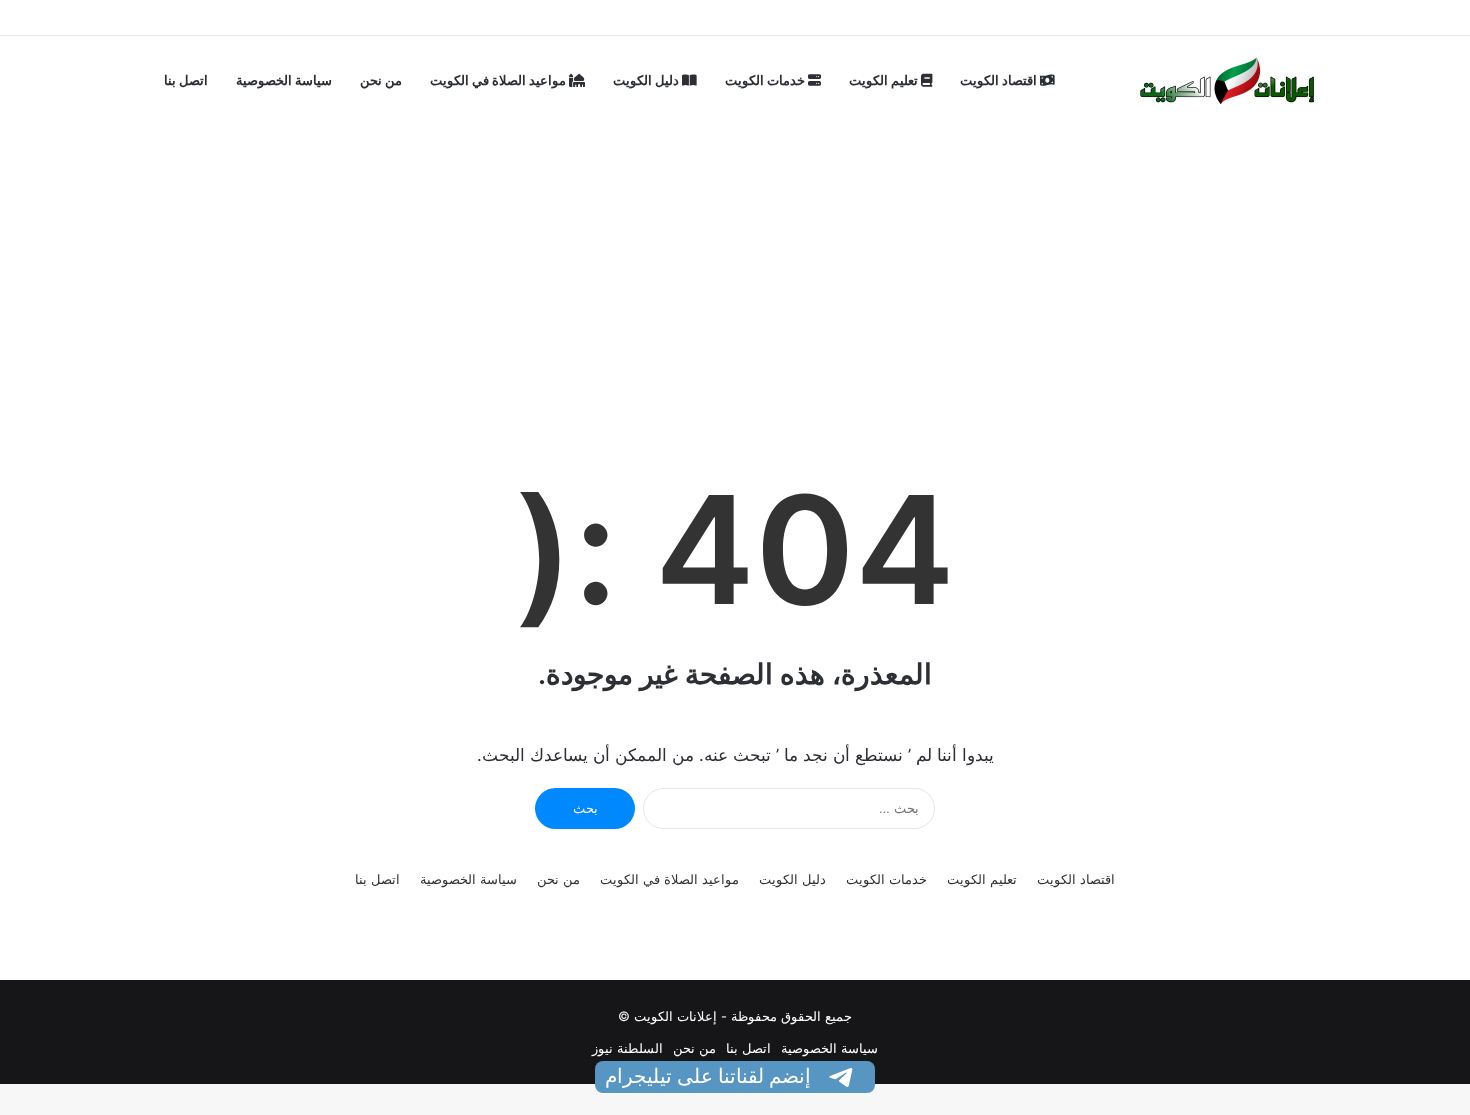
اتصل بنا (186, 80)
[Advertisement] (735, 245)
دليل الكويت (647, 80)
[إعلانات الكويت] (1228, 80)
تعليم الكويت (885, 80)
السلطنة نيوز (627, 1048)
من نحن (381, 80)
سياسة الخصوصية (284, 80)
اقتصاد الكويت (1000, 80)
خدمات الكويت (766, 80)
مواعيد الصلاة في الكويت (499, 80)
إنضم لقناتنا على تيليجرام (710, 1076)
